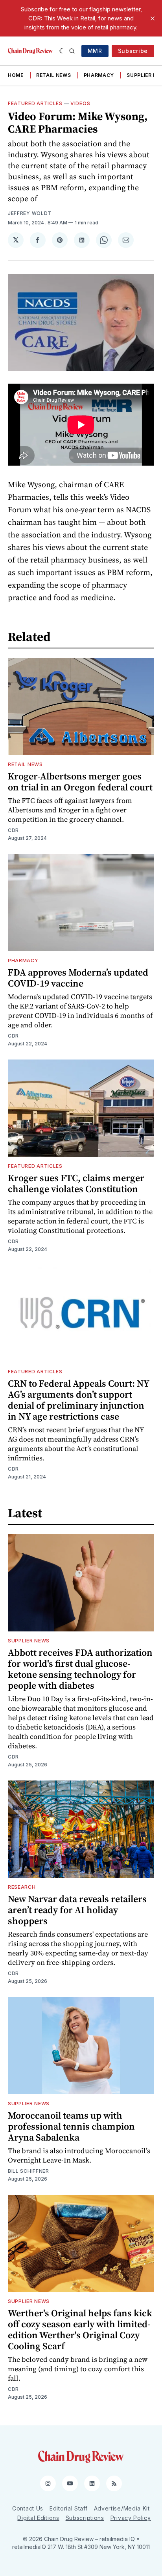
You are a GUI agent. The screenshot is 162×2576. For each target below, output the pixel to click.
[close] (153, 18)
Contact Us (28, 2508)
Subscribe (133, 51)
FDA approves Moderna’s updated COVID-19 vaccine (78, 978)
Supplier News (29, 1641)
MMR (95, 51)
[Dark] (62, 51)
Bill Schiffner (29, 2171)
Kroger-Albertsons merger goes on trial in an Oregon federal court (80, 782)
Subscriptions (85, 2518)
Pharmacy (99, 75)
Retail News (54, 75)
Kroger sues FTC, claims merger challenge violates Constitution (76, 1183)
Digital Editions (38, 2518)
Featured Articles (35, 103)
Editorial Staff (69, 2508)
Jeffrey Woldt (30, 213)
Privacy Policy (131, 2518)
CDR (13, 830)
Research (22, 1887)
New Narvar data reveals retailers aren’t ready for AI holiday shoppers (77, 1910)
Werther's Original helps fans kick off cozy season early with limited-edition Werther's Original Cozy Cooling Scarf (80, 2329)
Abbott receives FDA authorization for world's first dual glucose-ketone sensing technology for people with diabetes (80, 1669)
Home (16, 75)
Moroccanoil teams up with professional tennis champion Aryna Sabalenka (71, 2126)
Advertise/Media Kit (122, 2508)
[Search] (72, 51)
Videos (80, 103)
